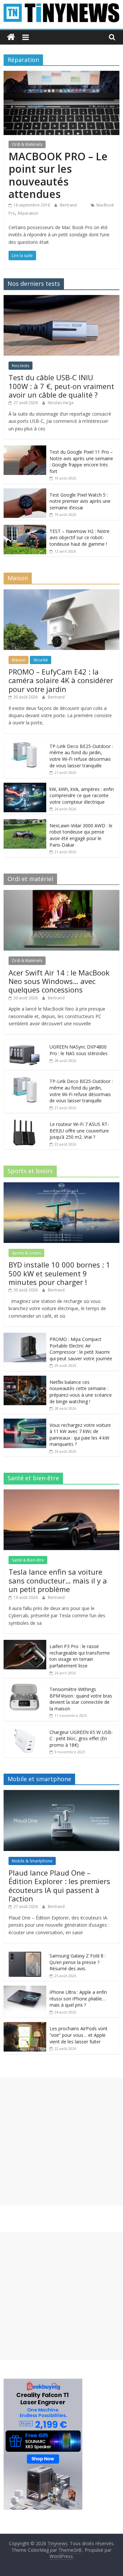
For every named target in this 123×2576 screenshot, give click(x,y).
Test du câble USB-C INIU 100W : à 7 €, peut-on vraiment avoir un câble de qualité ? (61, 386)
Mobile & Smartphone (32, 1861)
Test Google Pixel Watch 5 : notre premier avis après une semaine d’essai (80, 501)
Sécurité (41, 660)
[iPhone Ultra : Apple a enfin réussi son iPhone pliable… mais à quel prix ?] (25, 1989)
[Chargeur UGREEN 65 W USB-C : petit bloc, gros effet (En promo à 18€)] (25, 1729)
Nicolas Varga (61, 403)
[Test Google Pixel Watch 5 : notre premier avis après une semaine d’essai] (25, 492)
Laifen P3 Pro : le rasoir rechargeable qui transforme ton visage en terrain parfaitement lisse (80, 1656)
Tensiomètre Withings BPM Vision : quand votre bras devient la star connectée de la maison (81, 1699)
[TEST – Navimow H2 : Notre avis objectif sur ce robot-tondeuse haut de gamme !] (25, 528)
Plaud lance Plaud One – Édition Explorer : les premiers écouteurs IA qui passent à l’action (59, 1886)
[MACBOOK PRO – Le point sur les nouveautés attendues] (61, 75)
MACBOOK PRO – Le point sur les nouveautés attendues (58, 175)
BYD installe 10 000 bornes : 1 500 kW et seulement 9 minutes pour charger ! (59, 1273)
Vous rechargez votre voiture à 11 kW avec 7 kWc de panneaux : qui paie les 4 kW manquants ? (80, 1435)
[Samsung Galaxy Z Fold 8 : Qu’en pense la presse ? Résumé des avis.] (25, 1953)
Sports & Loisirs (26, 1253)
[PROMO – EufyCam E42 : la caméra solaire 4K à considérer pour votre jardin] (61, 593)
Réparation (28, 213)
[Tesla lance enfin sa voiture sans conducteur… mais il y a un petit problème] (61, 1493)
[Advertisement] (61, 2142)
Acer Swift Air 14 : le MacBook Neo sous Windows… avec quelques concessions (59, 981)
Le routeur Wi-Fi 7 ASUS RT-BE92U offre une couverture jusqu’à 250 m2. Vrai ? (79, 1131)
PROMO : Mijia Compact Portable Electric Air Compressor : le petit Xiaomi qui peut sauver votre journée (81, 1349)
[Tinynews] (11, 37)
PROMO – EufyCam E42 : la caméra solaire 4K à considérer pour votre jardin (61, 680)
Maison (19, 660)
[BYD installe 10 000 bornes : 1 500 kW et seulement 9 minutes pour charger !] (61, 1186)
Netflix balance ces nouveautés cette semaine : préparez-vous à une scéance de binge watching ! (81, 1392)
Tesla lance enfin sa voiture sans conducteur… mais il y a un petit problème (58, 1580)
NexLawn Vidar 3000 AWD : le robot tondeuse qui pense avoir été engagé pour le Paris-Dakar (81, 835)
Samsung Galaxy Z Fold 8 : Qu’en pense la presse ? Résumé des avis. (78, 1962)
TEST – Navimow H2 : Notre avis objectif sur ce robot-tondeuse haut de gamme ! (80, 538)
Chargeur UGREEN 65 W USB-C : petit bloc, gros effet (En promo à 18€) (81, 1739)
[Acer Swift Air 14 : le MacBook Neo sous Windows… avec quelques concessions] (61, 893)
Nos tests (20, 366)
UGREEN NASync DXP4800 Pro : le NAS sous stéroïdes (79, 1050)
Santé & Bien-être (28, 1560)
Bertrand (69, 205)
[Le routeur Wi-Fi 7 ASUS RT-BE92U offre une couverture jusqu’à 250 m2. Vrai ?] (25, 1121)
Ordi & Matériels (27, 144)
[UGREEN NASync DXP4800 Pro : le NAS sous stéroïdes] (25, 1044)
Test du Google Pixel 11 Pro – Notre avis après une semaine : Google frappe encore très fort (81, 462)
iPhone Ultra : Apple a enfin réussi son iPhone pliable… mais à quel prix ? (78, 1998)
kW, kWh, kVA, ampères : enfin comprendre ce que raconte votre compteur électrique (82, 796)
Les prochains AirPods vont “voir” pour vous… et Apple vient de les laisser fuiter (79, 2035)
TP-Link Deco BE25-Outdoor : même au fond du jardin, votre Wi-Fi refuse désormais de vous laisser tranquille (81, 756)
